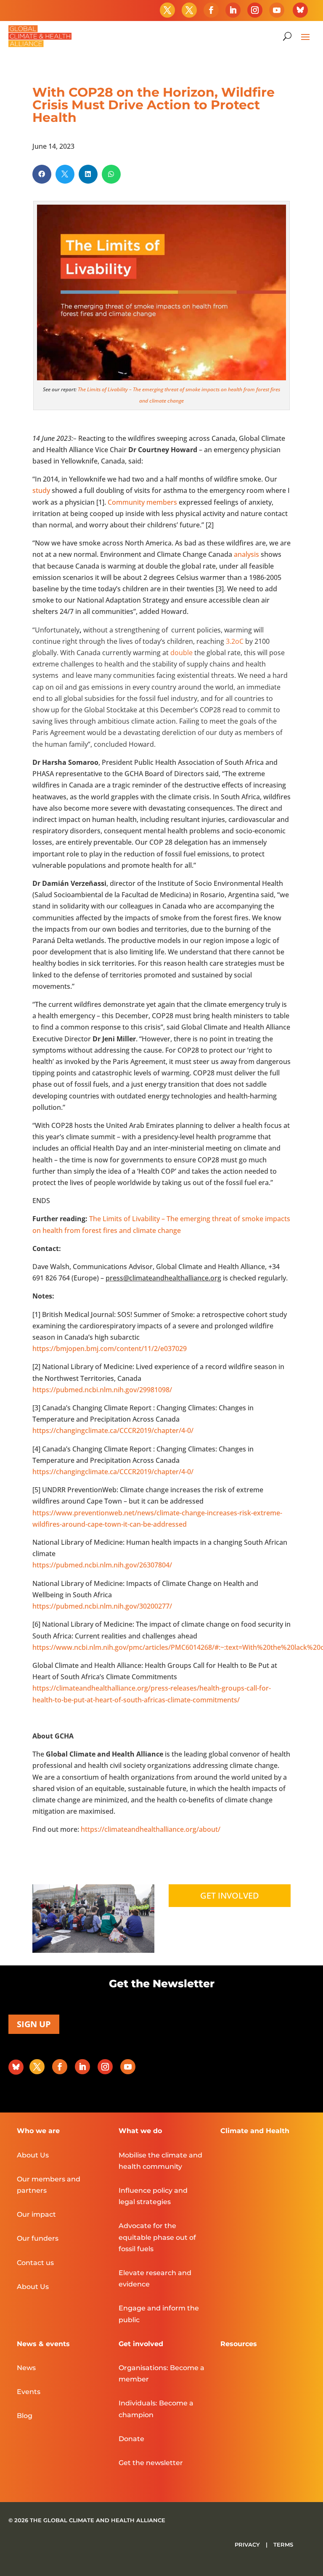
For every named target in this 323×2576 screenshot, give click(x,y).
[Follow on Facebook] (211, 10)
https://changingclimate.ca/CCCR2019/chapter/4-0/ (113, 1430)
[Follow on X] (167, 10)
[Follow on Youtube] (277, 10)
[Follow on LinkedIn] (233, 10)
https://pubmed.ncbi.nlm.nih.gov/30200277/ (102, 1606)
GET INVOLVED (230, 1895)
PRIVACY (248, 2544)
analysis (246, 554)
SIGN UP (34, 2024)
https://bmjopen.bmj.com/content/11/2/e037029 (110, 1349)
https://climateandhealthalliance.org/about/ (150, 1829)
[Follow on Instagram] (255, 10)
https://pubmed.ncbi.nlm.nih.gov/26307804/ (102, 1565)
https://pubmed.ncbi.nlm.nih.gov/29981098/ (102, 1390)
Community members (142, 502)
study (41, 490)
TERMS (283, 2544)
